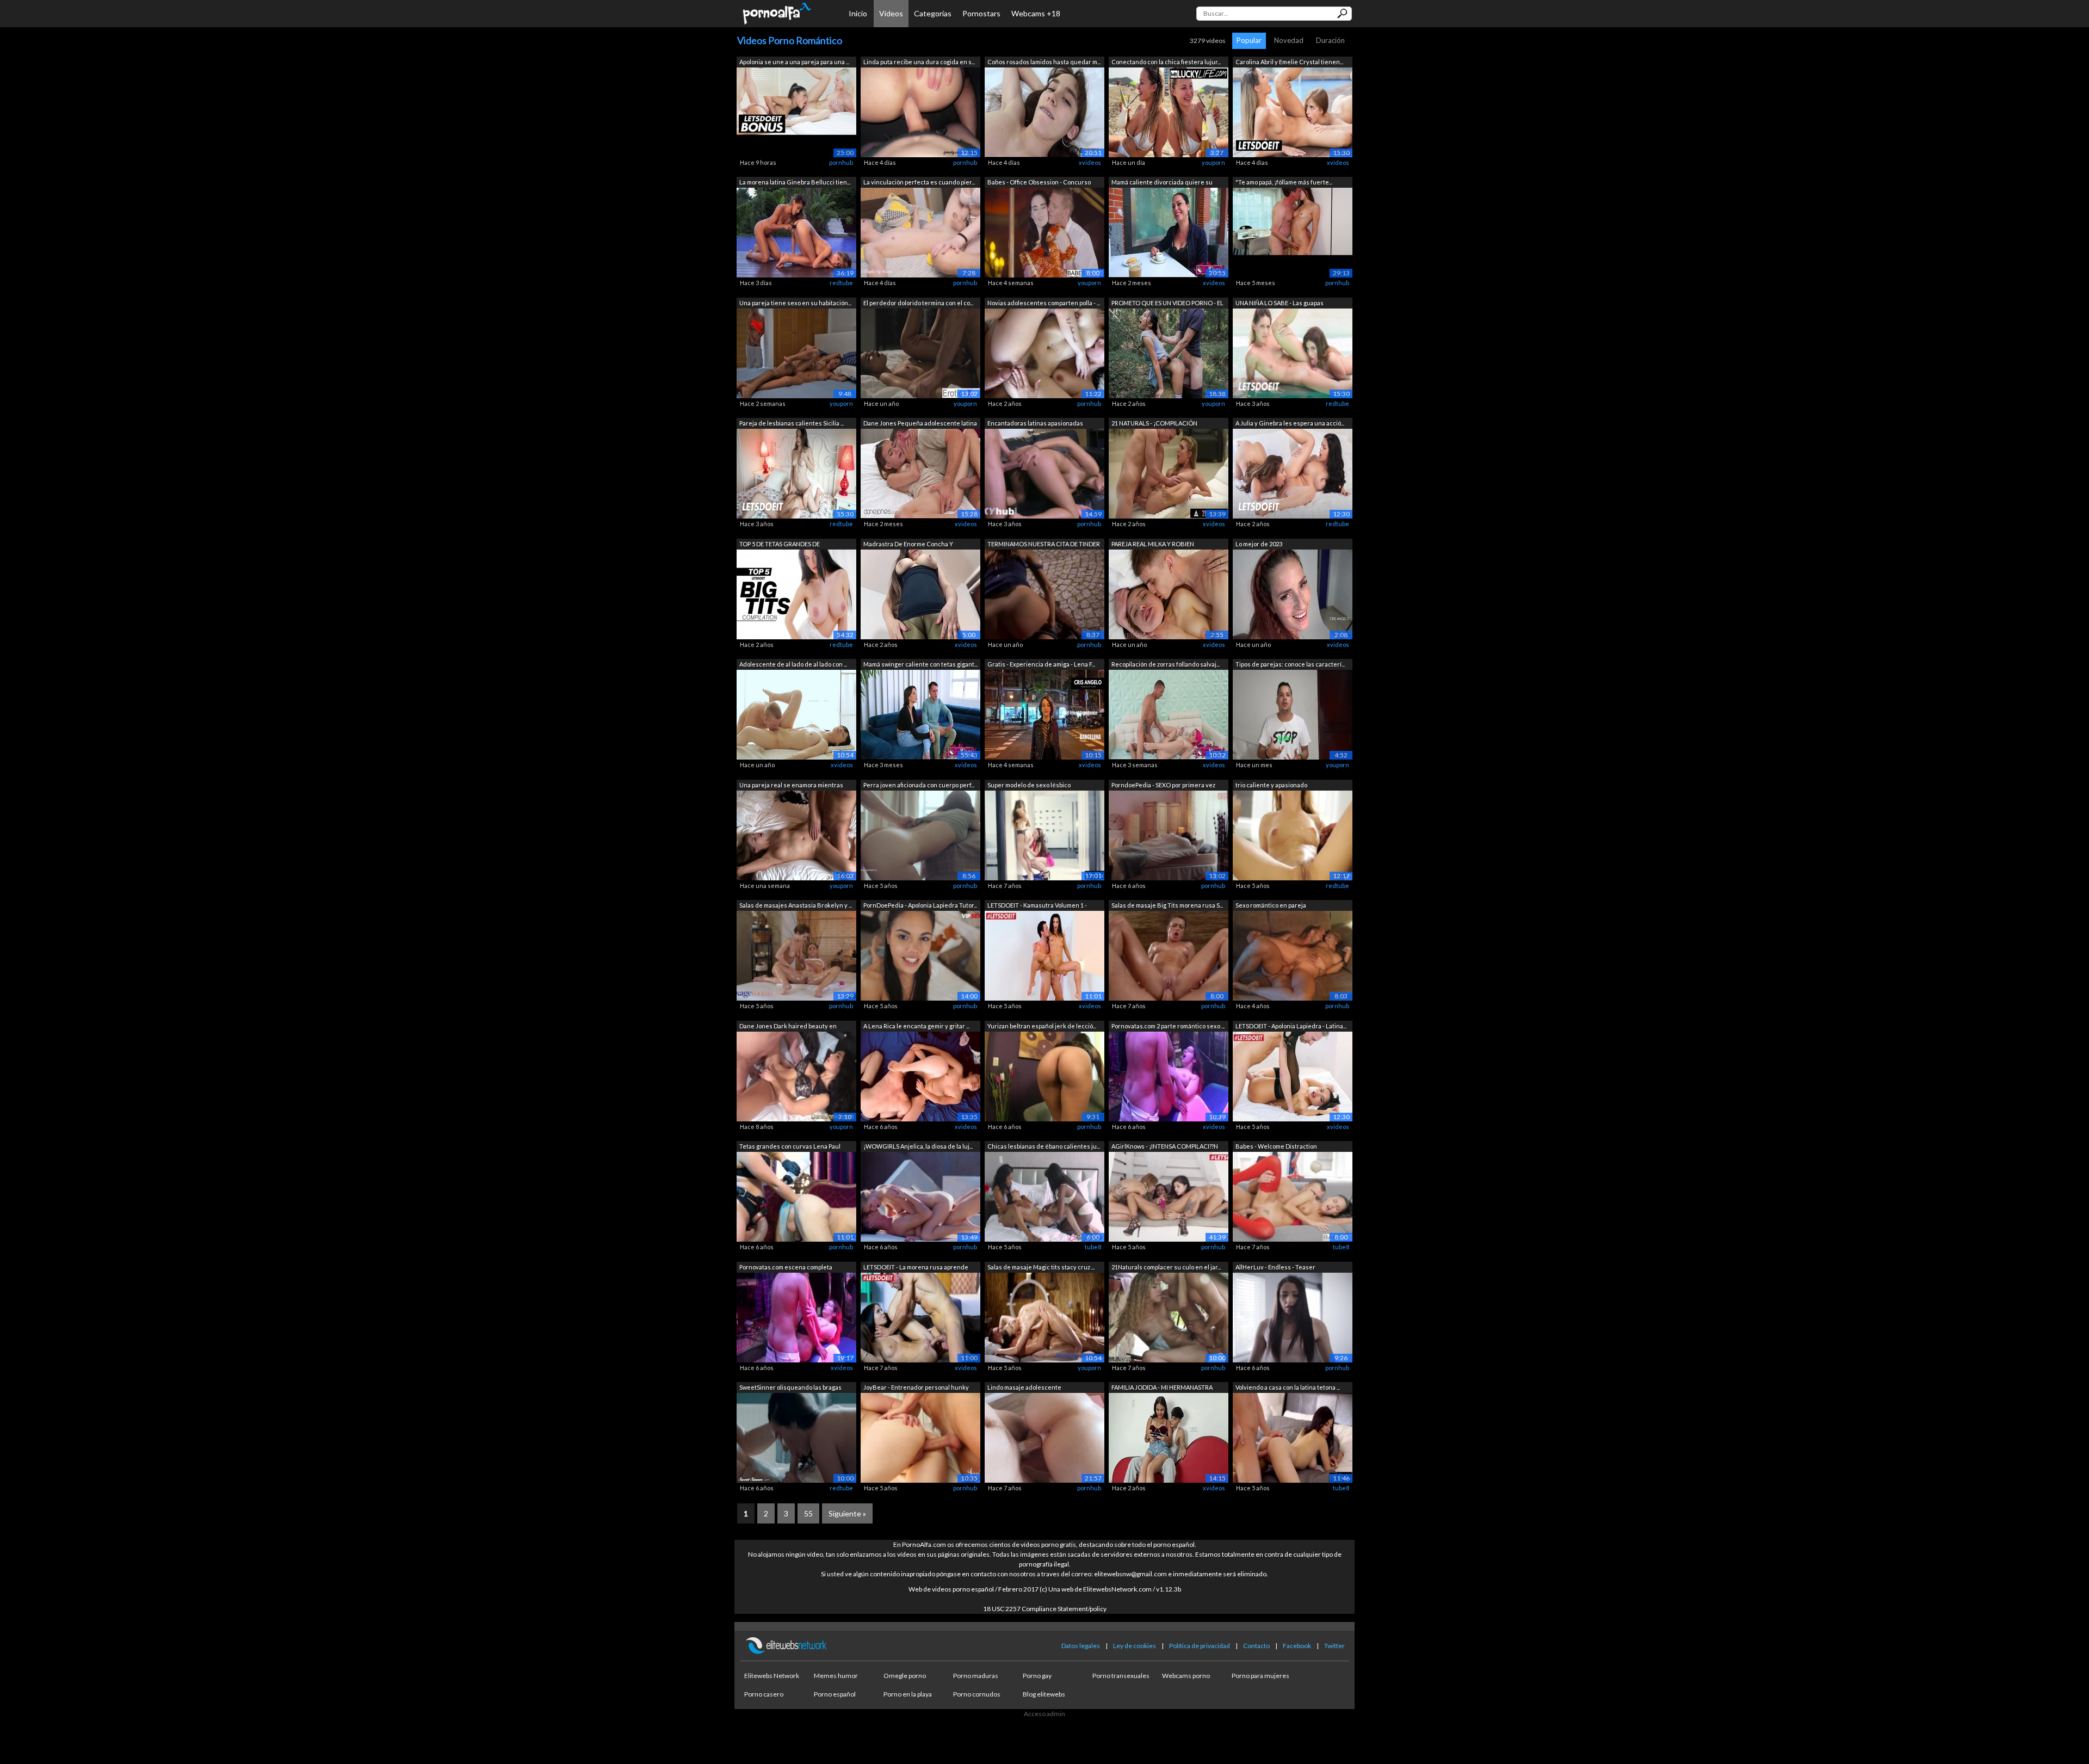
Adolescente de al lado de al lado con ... (793, 664)
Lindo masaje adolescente (1024, 1387)
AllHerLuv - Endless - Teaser (1275, 1267)
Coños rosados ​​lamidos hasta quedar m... (1044, 62)
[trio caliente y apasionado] (1293, 834)
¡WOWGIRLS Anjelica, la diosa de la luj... (918, 1146)
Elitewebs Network (772, 1676)
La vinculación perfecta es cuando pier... (919, 182)
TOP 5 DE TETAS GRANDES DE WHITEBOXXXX (780, 545)
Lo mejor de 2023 (1259, 544)
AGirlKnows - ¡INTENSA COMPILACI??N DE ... (1165, 1147)
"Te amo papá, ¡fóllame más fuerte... (1284, 182)
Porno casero (764, 1694)
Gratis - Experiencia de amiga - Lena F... (1041, 664)
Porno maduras (976, 1676)
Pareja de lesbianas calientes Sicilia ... (792, 423)
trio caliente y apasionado (1271, 785)
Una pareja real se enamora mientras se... (791, 786)
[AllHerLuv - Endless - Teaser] (1293, 1316)
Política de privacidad (1200, 1646)
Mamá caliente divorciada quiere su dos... (1162, 183)
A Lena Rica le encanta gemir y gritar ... (916, 1026)
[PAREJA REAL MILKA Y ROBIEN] (1169, 593)
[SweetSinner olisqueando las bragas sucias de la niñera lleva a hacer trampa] (796, 1437)
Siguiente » (847, 1513)
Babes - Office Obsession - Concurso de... (1039, 183)
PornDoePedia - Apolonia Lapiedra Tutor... (920, 905)
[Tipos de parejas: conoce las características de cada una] (1293, 714)
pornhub (841, 162)
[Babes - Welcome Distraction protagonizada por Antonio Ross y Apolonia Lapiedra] (1293, 1196)
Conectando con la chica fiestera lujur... (1166, 62)
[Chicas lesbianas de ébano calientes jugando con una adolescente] (1044, 1196)
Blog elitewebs (1044, 1694)
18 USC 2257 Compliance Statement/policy (1045, 1609)
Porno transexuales (1121, 1676)
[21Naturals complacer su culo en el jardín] (1169, 1316)
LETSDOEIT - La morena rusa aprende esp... (916, 1268)
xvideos (1090, 162)
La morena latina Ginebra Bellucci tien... (795, 182)
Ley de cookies (1135, 1646)
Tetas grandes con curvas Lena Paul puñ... (790, 1147)
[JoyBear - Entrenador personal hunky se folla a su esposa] (920, 1437)
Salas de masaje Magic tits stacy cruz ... (1041, 1267)
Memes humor (836, 1676)
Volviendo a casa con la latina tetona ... (1288, 1387)
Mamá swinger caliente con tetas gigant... (920, 664)
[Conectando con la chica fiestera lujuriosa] (1169, 111)
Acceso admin (1044, 1714)
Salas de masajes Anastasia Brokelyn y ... (796, 905)
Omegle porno (905, 1676)
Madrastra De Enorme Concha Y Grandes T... (908, 545)
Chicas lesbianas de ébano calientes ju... (1044, 1146)
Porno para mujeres (1260, 1676)
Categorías (933, 13)
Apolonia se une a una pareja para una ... (794, 62)
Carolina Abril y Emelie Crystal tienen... (1289, 62)
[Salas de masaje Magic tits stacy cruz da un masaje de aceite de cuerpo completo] (1044, 1316)
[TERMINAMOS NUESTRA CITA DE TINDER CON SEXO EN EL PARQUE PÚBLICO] (1044, 593)
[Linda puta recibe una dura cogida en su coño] (920, 111)
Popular (1249, 40)
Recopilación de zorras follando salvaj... (1166, 664)
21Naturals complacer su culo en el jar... (1166, 1267)
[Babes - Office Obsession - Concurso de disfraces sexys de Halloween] (1044, 232)
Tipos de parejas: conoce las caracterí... (1290, 664)
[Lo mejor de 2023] (1293, 593)
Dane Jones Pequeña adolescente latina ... (920, 424)
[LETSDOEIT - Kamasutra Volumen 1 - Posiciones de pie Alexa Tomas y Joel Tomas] (1044, 955)
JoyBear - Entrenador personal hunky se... (916, 1388)
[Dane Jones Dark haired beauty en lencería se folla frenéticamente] (796, 1075)
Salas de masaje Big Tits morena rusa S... (1167, 905)
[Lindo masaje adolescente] (1044, 1437)
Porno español (835, 1694)
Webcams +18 (1036, 13)
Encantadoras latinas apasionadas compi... (1035, 424)
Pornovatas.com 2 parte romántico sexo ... (1168, 1026)
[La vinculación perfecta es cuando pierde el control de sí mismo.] (920, 232)
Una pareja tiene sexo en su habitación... (795, 303)
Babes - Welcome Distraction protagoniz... (1276, 1147)
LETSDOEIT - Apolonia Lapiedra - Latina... (1291, 1026)
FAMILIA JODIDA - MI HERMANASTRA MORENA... (1162, 1388)
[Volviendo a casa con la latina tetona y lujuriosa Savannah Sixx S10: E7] (1293, 1437)
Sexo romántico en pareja (1271, 905)
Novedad (1289, 40)
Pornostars (981, 13)
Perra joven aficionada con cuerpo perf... (919, 785)
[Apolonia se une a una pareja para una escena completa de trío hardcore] (796, 111)
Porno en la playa (908, 1694)
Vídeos (891, 13)
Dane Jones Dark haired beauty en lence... (788, 1027)
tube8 (1093, 1247)
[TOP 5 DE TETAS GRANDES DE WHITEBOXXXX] (796, 593)
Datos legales (1081, 1646)
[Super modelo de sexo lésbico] (1044, 834)
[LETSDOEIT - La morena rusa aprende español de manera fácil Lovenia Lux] (920, 1316)
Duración (1330, 40)
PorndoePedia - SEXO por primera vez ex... (1163, 786)
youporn (1213, 162)
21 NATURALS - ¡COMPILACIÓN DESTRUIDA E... (1154, 424)
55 (808, 1513)
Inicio (858, 13)
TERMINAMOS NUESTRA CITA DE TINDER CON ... (1044, 545)
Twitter (1334, 1646)
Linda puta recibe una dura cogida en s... (919, 62)
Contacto (1256, 1646)
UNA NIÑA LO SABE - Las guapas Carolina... (1280, 304)
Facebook (1297, 1646)
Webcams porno (1186, 1676)
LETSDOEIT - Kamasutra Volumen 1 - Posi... (1037, 906)
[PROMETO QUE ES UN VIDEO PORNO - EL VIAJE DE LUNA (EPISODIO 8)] (1169, 352)
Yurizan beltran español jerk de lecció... (1042, 1026)
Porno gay (1037, 1676)
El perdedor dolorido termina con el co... (918, 303)
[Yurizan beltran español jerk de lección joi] (1044, 1075)
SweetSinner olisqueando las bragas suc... (790, 1388)
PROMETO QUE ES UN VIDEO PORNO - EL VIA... (1167, 304)
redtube (841, 283)
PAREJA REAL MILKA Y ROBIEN (1153, 544)
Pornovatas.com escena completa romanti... (786, 1268)
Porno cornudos (977, 1694)
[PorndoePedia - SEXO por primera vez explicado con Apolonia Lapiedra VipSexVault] (1169, 834)
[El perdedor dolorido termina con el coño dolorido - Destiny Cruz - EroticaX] (920, 352)
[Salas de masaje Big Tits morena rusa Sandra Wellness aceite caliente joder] (1169, 955)
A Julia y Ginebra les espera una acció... (1290, 423)
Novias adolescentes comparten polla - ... (1044, 303)
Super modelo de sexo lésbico (1029, 785)
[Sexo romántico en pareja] (1293, 955)
